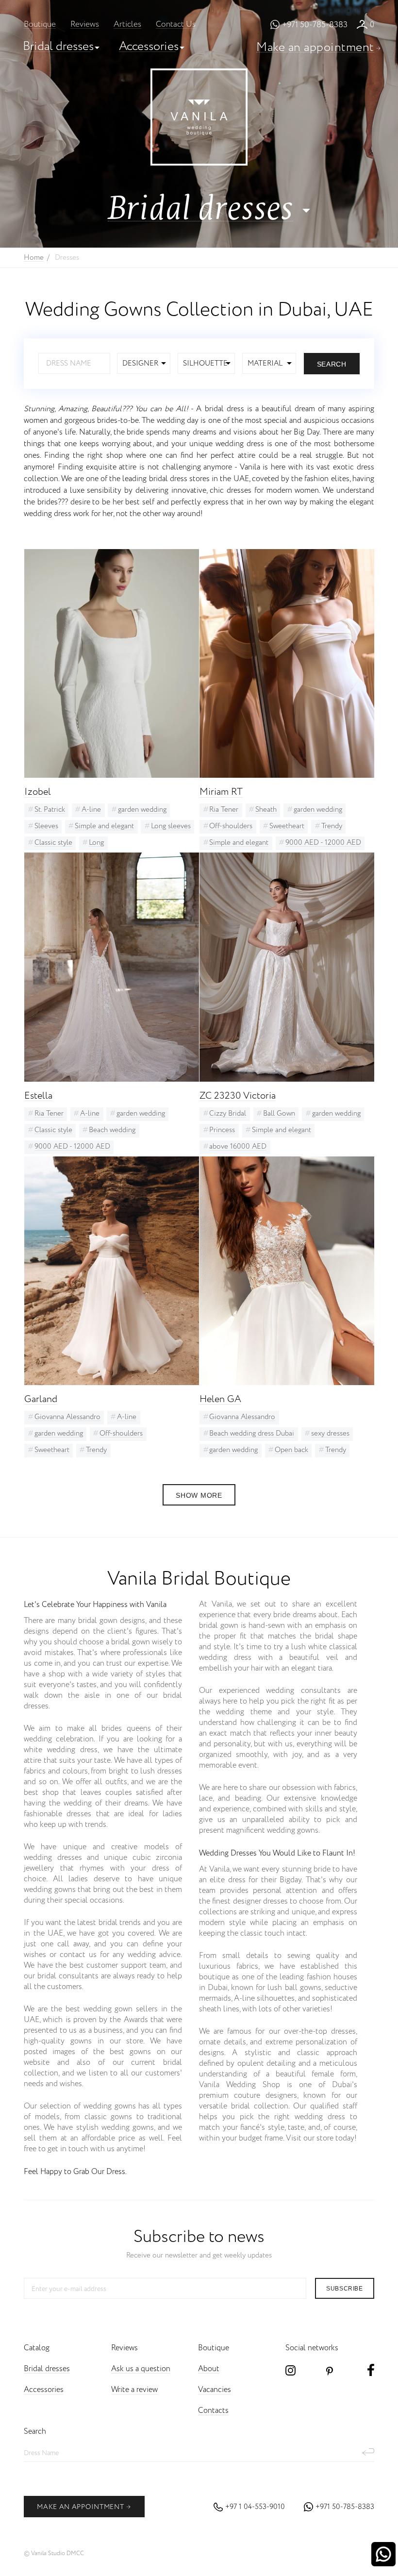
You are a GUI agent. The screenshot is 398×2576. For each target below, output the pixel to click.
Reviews (85, 25)
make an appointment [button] (80, 2507)
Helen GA (220, 1399)
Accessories (149, 46)
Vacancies (215, 2390)
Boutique (40, 25)
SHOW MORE (199, 1495)
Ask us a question (141, 2369)
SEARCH (332, 364)
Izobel (38, 792)
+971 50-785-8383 (315, 25)
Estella (38, 1096)
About (209, 2369)
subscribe (344, 2289)
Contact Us (176, 25)
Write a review (134, 2390)
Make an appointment (315, 47)
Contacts (213, 2411)
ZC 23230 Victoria (238, 1096)
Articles (127, 25)
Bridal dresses (58, 46)
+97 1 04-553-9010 (255, 2507)
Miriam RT (221, 792)
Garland (41, 1399)
